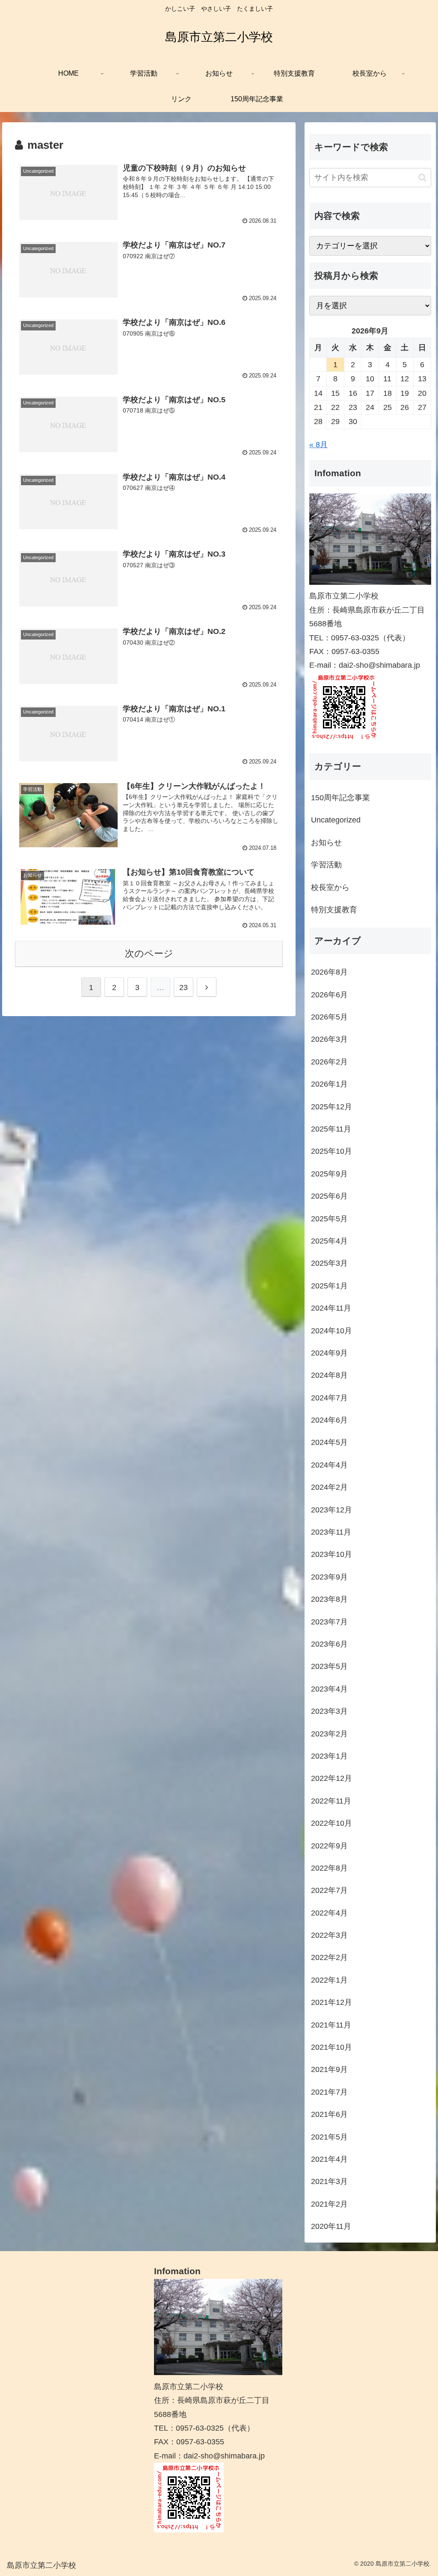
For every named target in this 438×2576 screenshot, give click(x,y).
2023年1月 (329, 1756)
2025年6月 (329, 1196)
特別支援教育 (334, 910)
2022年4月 (329, 1913)
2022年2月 (329, 1957)
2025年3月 (329, 1263)
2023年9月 (329, 1577)
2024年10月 (331, 1331)
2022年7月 (329, 1890)
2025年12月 (331, 1107)
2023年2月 (329, 1734)
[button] (422, 178)
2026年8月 (329, 972)
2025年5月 (329, 1219)
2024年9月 (329, 1353)
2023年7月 (329, 1622)
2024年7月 (329, 1398)
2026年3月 (329, 1039)
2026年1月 (329, 1084)
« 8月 (318, 445)
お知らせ (326, 843)
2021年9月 (329, 2069)
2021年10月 (331, 2047)
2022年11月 (331, 1801)
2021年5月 (329, 2137)
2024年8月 (329, 1375)
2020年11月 (331, 2226)
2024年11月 (331, 1308)
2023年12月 (331, 1510)
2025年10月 (331, 1151)
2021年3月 (329, 2181)
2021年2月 (329, 2204)
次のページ (149, 953)
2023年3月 (329, 1711)
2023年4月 (329, 1689)
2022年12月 (331, 1778)
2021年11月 (331, 2025)
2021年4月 (329, 2159)
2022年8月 (329, 1868)
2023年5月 (329, 1666)
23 (183, 987)
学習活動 (326, 865)
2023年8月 (329, 1599)
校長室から (330, 887)
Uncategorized (336, 820)
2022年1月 (329, 1980)
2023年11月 (331, 1532)
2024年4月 (329, 1465)
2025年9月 (329, 1174)
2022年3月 (329, 1935)
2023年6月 (329, 1644)
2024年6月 (329, 1420)
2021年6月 (329, 2114)
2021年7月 (329, 2092)
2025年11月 (331, 1129)
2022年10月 (331, 1823)
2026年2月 (329, 1062)
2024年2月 (329, 1487)
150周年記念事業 (340, 798)
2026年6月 (329, 995)
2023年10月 (331, 1554)
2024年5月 (329, 1442)
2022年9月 (329, 1846)
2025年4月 (329, 1241)
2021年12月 (331, 2002)
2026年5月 (329, 1017)
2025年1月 (329, 1286)
